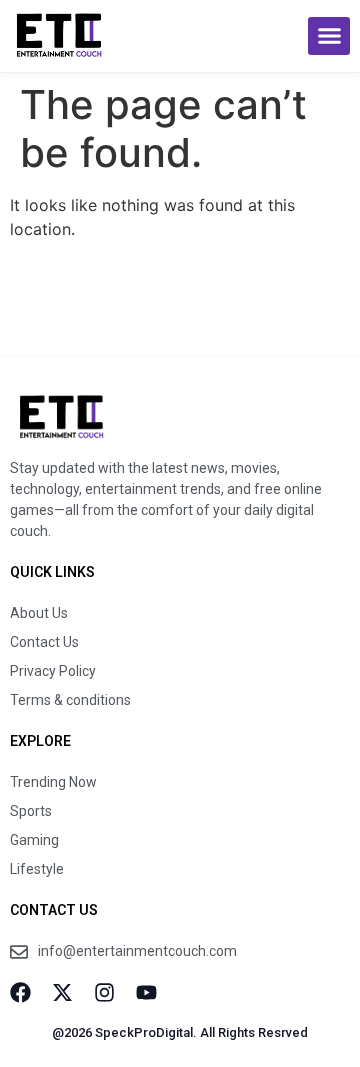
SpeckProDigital (144, 1032)
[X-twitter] (62, 992)
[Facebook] (20, 992)
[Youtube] (146, 992)
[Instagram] (104, 992)
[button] (329, 36)
